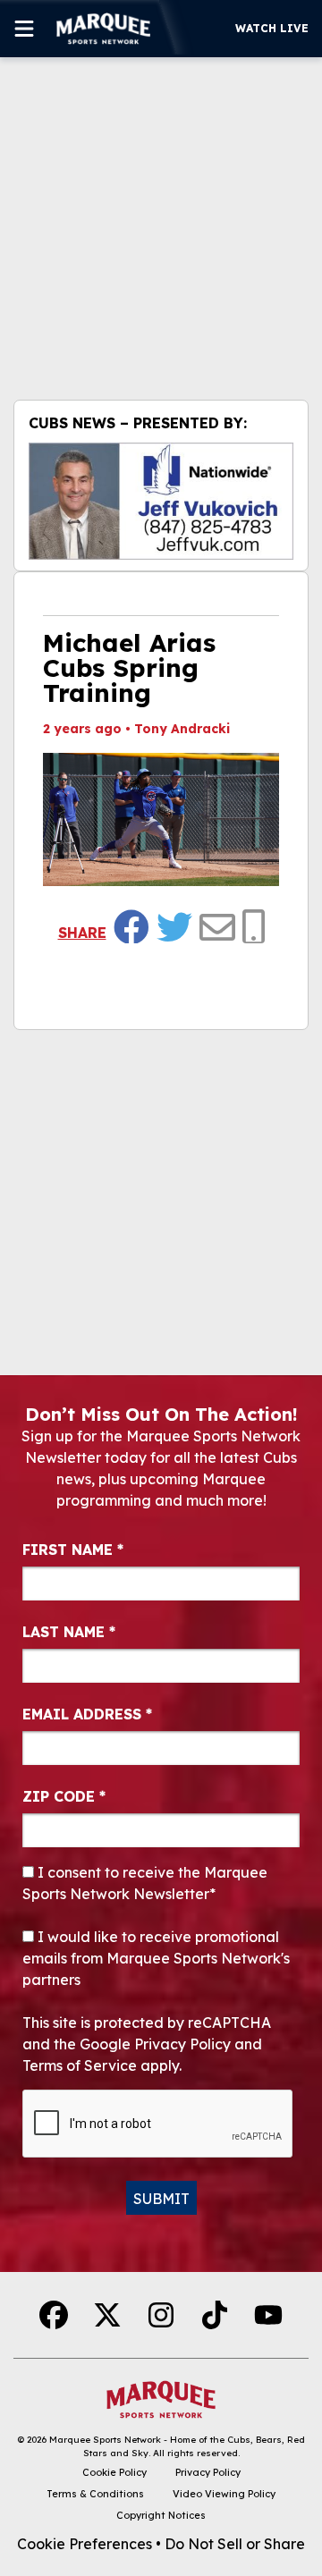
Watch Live (272, 28)
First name (73, 1550)
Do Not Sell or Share (235, 2544)
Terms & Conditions (95, 2494)
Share (82, 933)
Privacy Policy (208, 2472)
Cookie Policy (114, 2472)
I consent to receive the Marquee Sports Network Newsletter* (145, 1883)
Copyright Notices (161, 2515)
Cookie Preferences (85, 2544)
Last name (69, 1632)
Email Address (87, 1714)
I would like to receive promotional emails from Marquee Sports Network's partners (156, 1958)
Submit (161, 2199)
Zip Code (64, 1796)
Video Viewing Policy (224, 2494)
